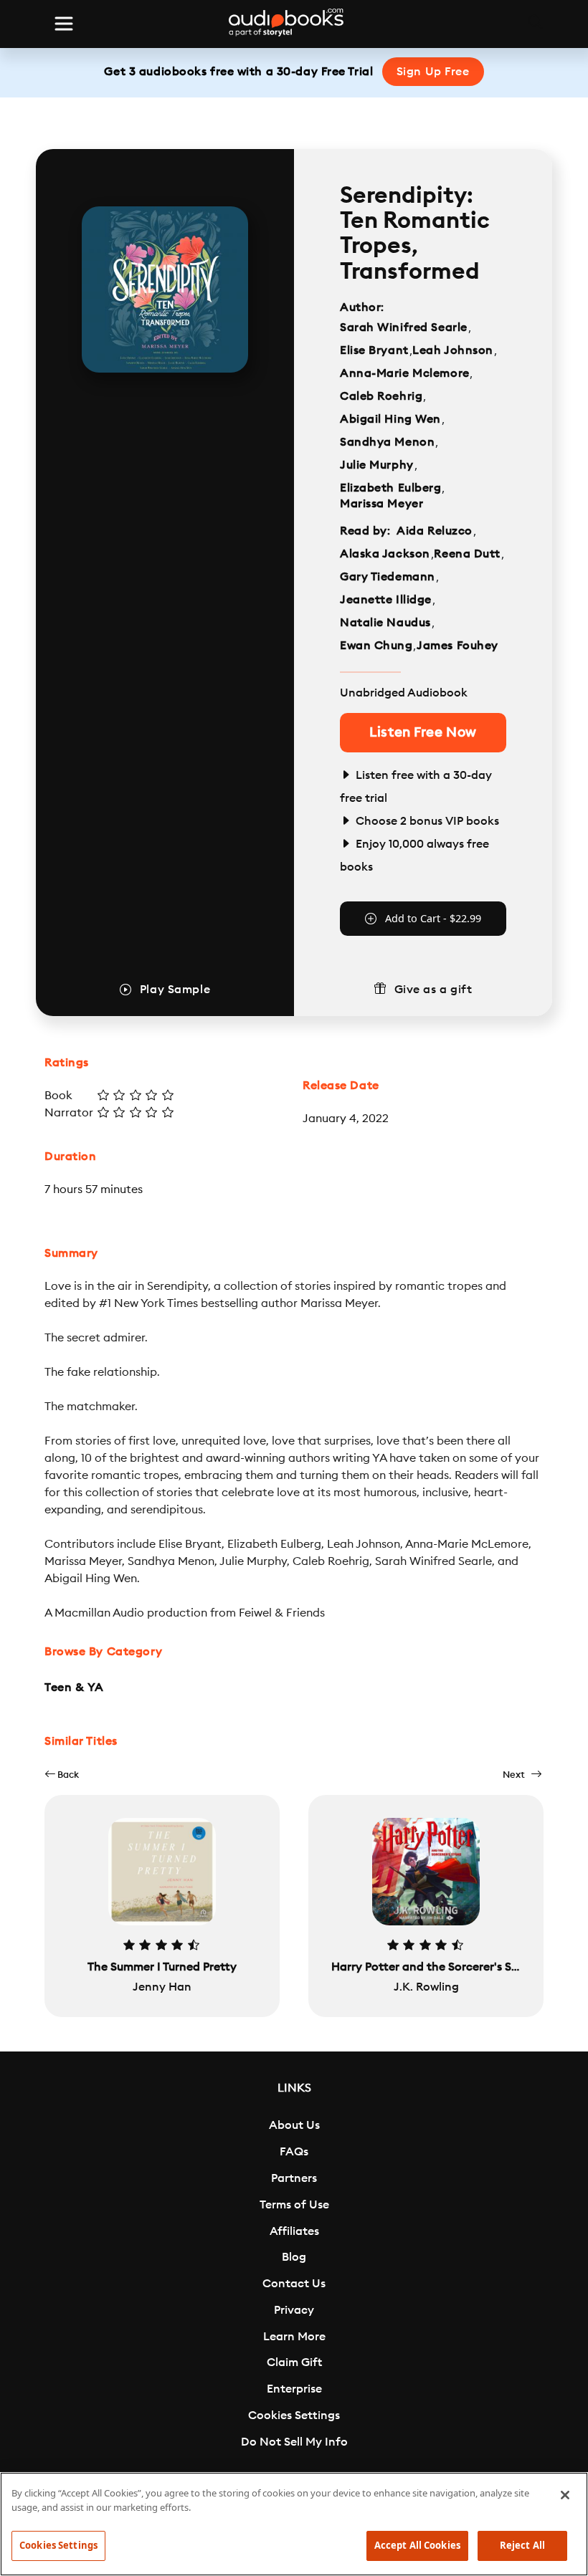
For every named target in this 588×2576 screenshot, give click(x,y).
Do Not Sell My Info (294, 2442)
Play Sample (175, 990)
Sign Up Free (433, 72)
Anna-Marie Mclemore (405, 373)
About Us (294, 2125)
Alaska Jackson (385, 554)
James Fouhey (457, 646)
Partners (294, 2178)
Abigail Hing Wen (390, 419)
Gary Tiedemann (388, 577)
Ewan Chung (376, 646)
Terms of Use (294, 2205)
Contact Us (294, 2284)
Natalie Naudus (385, 623)
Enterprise (294, 2389)
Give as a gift (433, 990)
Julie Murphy (377, 465)
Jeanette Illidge (386, 600)
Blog (294, 2257)
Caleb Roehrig (381, 396)
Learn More (294, 2337)
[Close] (565, 2495)
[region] (294, 2524)
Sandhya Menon (387, 442)
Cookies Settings (294, 2415)
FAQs (294, 2152)
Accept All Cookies (417, 2545)
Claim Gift (294, 2362)
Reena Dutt (467, 554)
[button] (62, 1775)
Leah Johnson (453, 350)
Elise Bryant (374, 350)
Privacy (294, 2310)
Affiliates (294, 2231)
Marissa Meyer (381, 504)
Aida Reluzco (435, 531)
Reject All (522, 2545)
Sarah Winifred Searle (404, 327)
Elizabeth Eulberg (391, 488)
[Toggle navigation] (64, 24)
